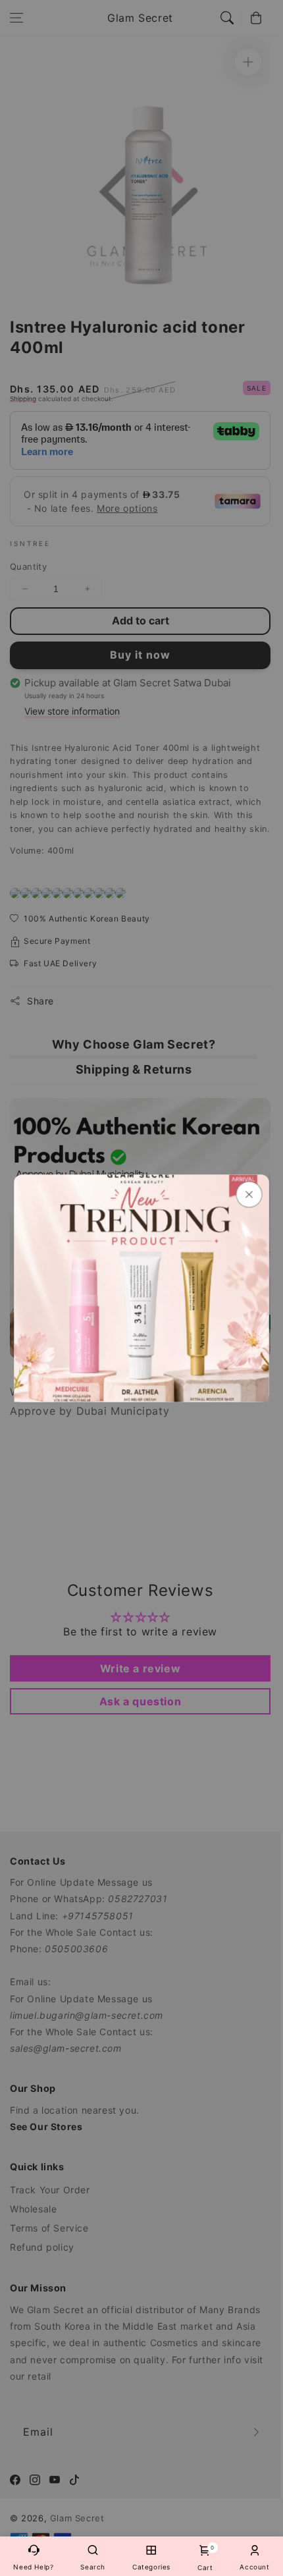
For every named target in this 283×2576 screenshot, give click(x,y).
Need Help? (33, 2567)
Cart (205, 2558)
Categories (151, 2567)
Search (93, 2567)
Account (254, 2567)
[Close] (249, 1194)
